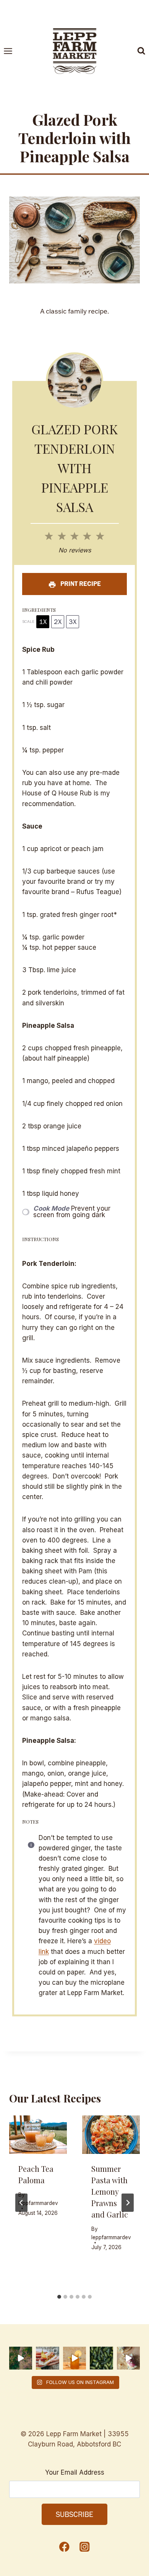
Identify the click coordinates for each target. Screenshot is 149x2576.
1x (43, 622)
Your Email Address (75, 2472)
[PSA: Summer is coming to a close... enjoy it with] (74, 2358)
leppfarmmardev (38, 2203)
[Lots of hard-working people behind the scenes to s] (21, 2358)
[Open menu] (12, 51)
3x (73, 622)
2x (58, 622)
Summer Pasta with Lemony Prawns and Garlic (110, 2191)
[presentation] (38, 2135)
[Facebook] (64, 2546)
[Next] (128, 2203)
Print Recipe (80, 584)
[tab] (59, 2297)
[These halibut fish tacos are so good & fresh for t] (128, 2358)
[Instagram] (85, 2546)
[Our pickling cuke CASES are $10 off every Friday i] (101, 2358)
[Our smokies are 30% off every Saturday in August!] (47, 2358)
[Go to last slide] (21, 2203)
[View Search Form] (141, 51)
